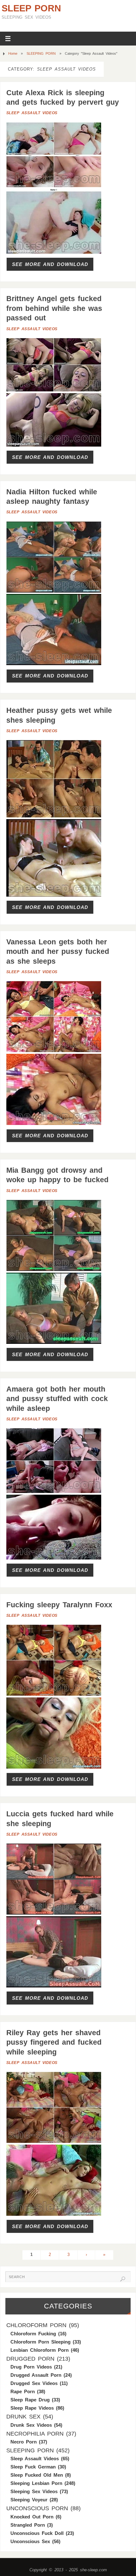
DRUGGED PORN (30, 2359)
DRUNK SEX (23, 2417)
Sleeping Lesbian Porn (36, 2483)
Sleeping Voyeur (29, 2500)
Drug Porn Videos (31, 2367)
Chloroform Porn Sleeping (40, 2342)
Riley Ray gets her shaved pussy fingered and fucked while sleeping (54, 2042)
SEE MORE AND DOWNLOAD (50, 264)
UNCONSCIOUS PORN (37, 2508)
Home (13, 53)
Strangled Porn (28, 2525)
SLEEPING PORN (41, 53)
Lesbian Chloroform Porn (40, 2350)
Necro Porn (24, 2442)
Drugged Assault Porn (36, 2375)
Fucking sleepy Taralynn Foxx (59, 1605)
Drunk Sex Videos (31, 2425)
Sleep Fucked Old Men (37, 2475)
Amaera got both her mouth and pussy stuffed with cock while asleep (57, 1399)
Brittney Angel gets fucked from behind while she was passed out (54, 308)
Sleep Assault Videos (32, 113)
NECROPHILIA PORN (35, 2434)
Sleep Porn (31, 8)
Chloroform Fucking (33, 2334)
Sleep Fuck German (33, 2467)
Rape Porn (23, 2391)
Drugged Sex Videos (34, 2383)
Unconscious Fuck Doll (37, 2533)
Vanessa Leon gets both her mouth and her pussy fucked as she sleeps (58, 951)
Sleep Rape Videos (32, 2408)
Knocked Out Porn (32, 2517)
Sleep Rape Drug (30, 2400)
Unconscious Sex (30, 2541)
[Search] (123, 2279)
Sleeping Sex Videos (34, 2491)
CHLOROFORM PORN (36, 2325)
